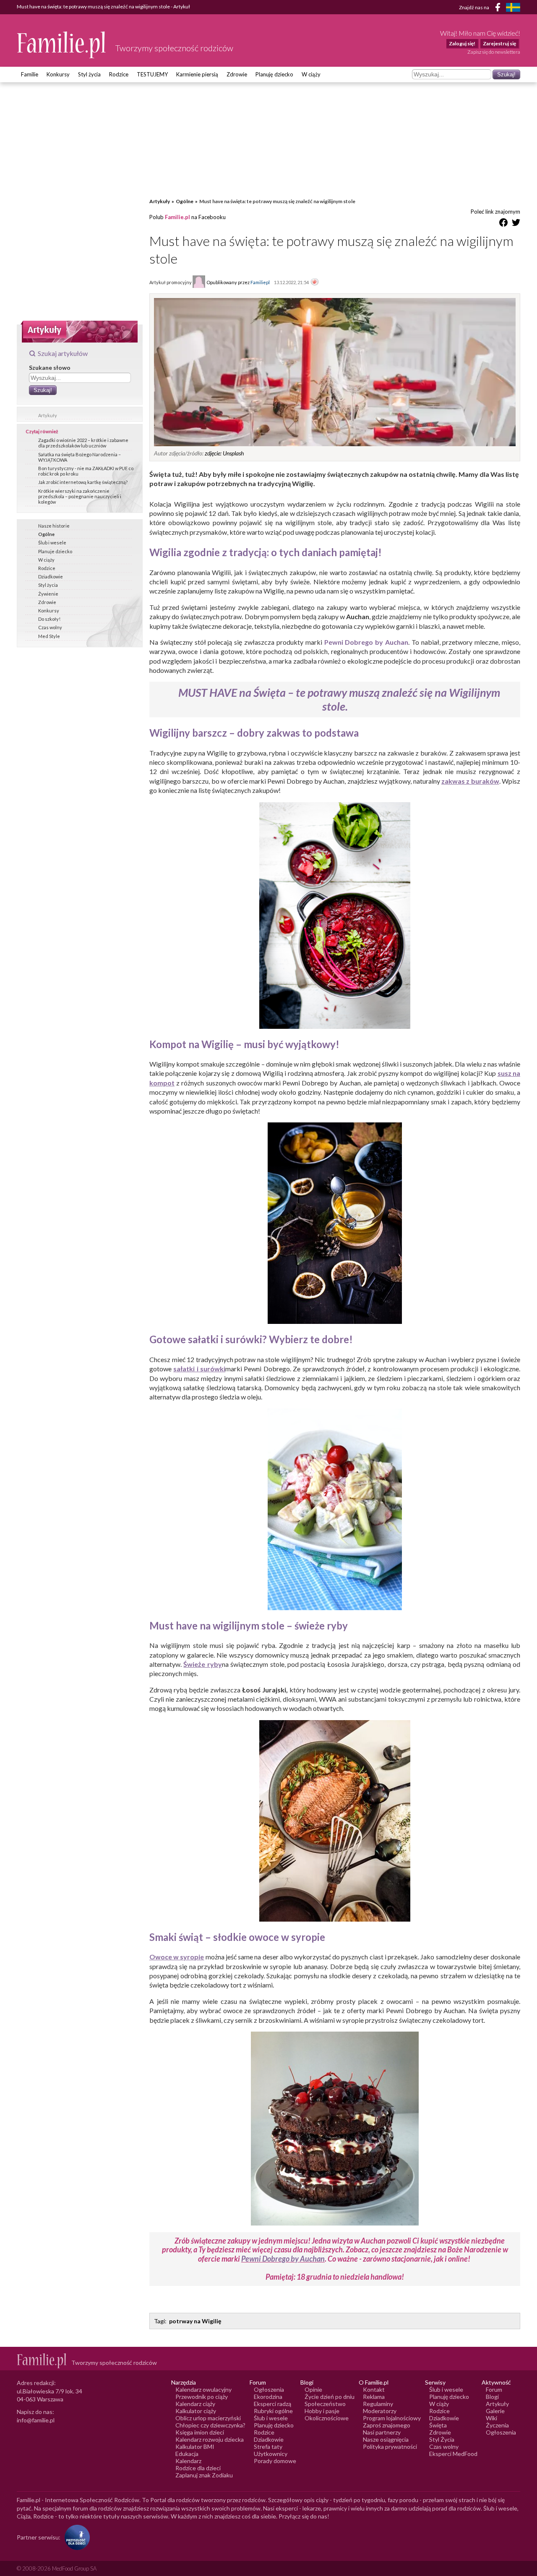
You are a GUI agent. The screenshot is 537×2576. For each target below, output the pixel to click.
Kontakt (374, 2389)
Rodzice (119, 74)
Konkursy (58, 74)
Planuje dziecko (55, 551)
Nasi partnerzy (382, 2432)
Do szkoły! (49, 619)
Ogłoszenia (269, 2389)
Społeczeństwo (325, 2404)
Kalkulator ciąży (196, 2411)
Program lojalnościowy (392, 2418)
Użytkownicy (271, 2454)
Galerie (495, 2411)
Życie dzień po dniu (330, 2397)
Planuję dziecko (274, 74)
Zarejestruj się (499, 43)
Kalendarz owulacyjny (203, 2389)
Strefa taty (268, 2447)
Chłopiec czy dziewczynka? (210, 2425)
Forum (494, 2389)
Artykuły (48, 415)
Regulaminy (378, 2404)
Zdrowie (237, 74)
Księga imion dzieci (200, 2432)
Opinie (313, 2389)
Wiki (491, 2418)
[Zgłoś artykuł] (315, 282)
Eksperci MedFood (453, 2454)
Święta (438, 2425)
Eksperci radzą (272, 2404)
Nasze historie (54, 526)
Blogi (492, 2397)
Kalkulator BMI (195, 2447)
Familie (30, 74)
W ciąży (311, 74)
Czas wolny (50, 627)
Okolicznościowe (327, 2418)
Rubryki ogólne (273, 2411)
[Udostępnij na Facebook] (503, 224)
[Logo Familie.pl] (62, 45)
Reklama (374, 2397)
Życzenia (497, 2425)
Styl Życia (442, 2439)
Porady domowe (275, 2461)
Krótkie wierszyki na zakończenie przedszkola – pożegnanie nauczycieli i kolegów (80, 496)
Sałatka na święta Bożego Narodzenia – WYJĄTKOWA (80, 457)
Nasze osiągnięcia (386, 2439)
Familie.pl (177, 217)
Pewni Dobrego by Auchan (283, 2259)
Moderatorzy (380, 2411)
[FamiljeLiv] (513, 7)
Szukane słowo (50, 367)
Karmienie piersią (197, 74)
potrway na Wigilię (195, 2321)
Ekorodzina (268, 2397)
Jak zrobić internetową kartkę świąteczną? (83, 482)
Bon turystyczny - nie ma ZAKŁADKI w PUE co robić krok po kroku (86, 471)
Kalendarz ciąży (195, 2404)
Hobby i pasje (322, 2411)
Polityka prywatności (390, 2447)
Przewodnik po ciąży (202, 2397)
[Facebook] (499, 9)
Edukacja (187, 2454)
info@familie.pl (36, 2420)
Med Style (49, 636)
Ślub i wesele (52, 543)
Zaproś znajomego (387, 2425)
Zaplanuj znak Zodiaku (204, 2475)
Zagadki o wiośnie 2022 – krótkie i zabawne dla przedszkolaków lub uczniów (83, 443)
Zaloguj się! (462, 43)
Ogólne (46, 534)
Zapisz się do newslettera (494, 52)
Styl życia (89, 74)
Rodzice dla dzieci (198, 2468)
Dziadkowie (51, 577)
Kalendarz (188, 2461)
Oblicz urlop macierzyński (208, 2418)
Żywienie (48, 594)
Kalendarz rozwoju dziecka (210, 2439)
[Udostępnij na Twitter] (516, 224)
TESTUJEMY (152, 74)
